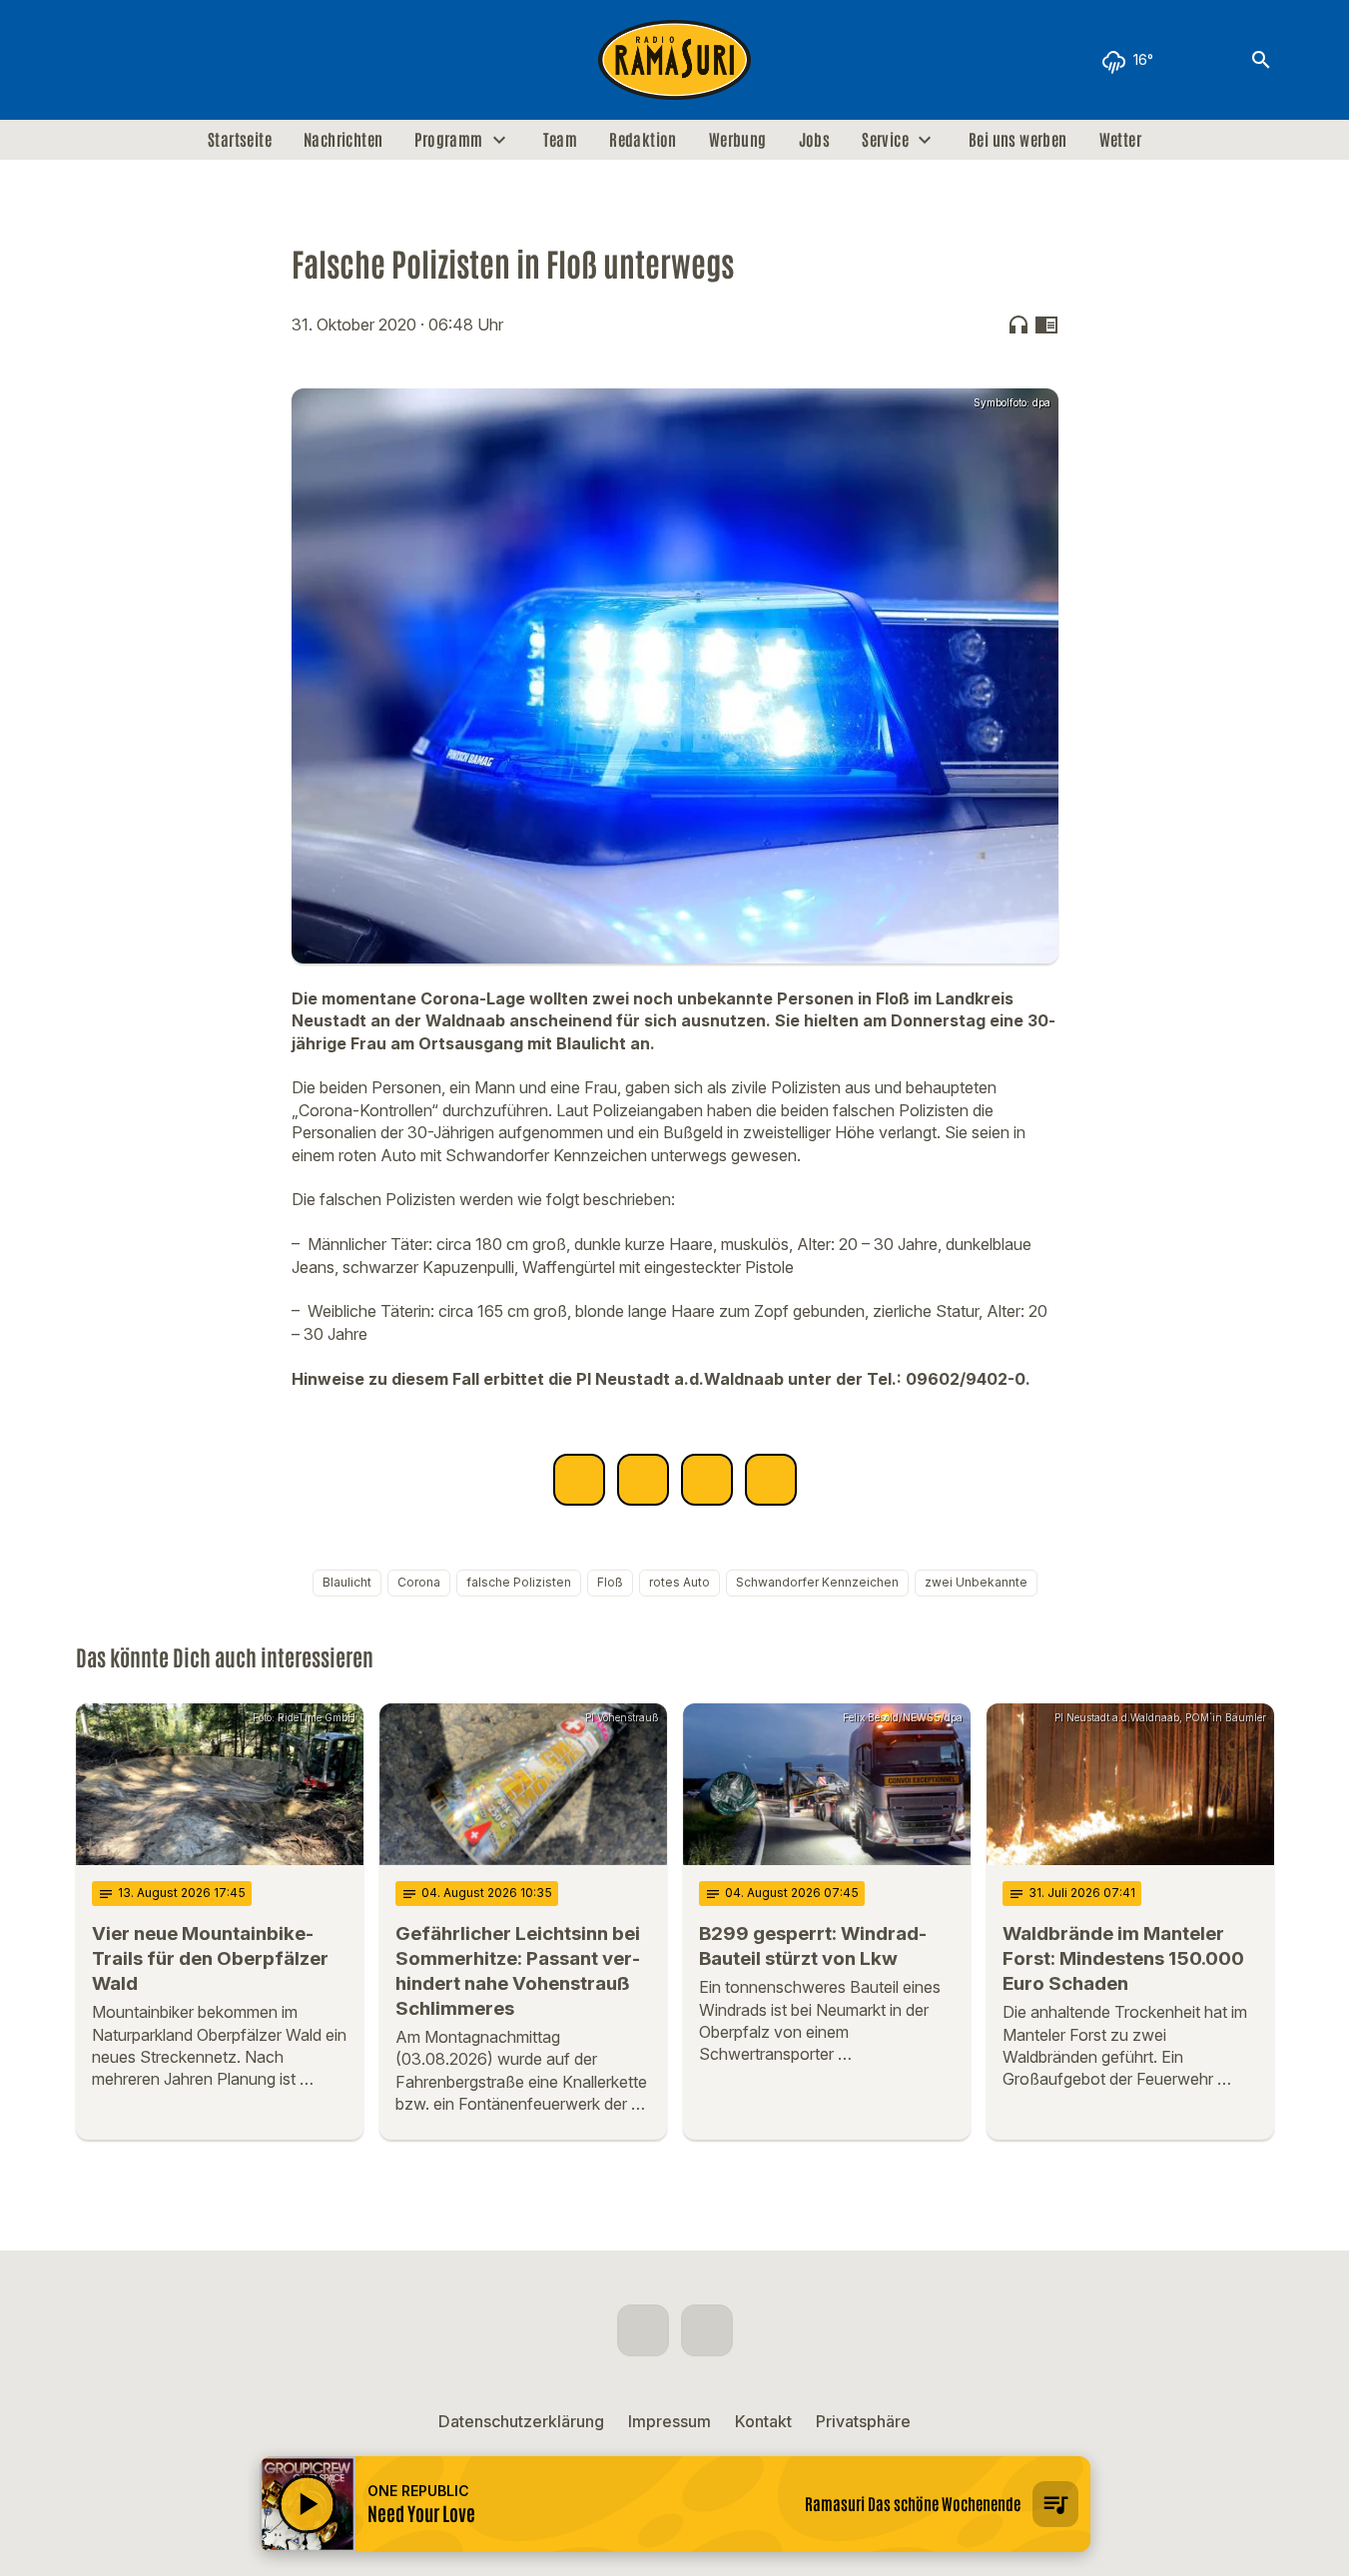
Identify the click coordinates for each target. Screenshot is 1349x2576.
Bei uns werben (1018, 140)
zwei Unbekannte (976, 1582)
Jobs (815, 140)
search (1261, 60)
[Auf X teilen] (643, 1480)
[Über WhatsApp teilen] (707, 1480)
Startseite (240, 140)
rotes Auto (679, 1582)
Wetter (1120, 140)
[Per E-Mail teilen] (771, 1480)
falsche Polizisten (519, 1582)
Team (561, 140)
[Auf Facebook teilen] (579, 1480)
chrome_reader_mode (1046, 324)
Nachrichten (343, 140)
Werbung (738, 140)
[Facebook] (96, 60)
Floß (610, 1582)
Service (885, 140)
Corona (419, 1582)
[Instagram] (136, 60)
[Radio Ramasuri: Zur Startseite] (675, 60)
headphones (1018, 324)
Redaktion (643, 140)
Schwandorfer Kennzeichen (817, 1582)
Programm (448, 140)
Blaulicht (347, 1582)
